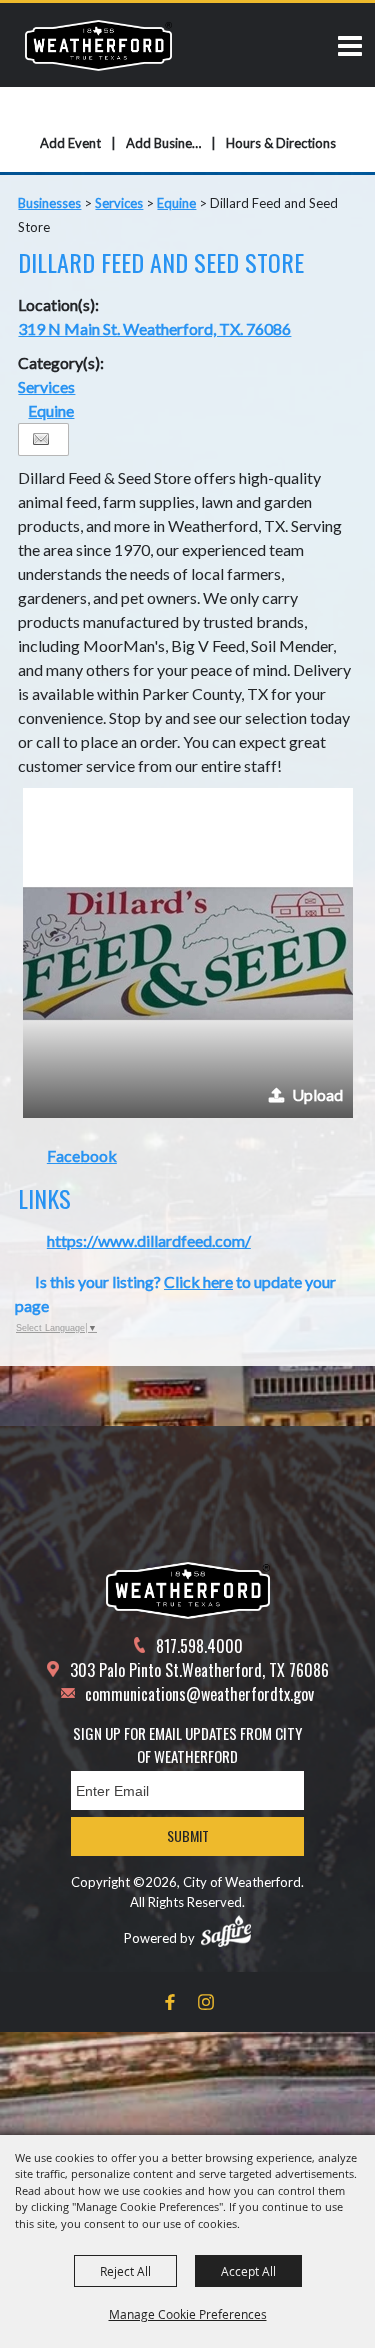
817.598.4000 (199, 1646)
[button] (188, 953)
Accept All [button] (248, 2271)
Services (119, 203)
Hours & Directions (281, 143)
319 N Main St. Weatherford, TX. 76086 (154, 328)
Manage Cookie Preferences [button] (188, 2314)
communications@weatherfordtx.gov (199, 1694)
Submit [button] (188, 1835)
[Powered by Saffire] (226, 1931)
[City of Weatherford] (98, 45)
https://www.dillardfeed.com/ (149, 1240)
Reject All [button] (125, 2271)
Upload (317, 1094)
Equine (176, 203)
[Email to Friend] (41, 439)
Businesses (49, 203)
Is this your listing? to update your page (175, 1293)
